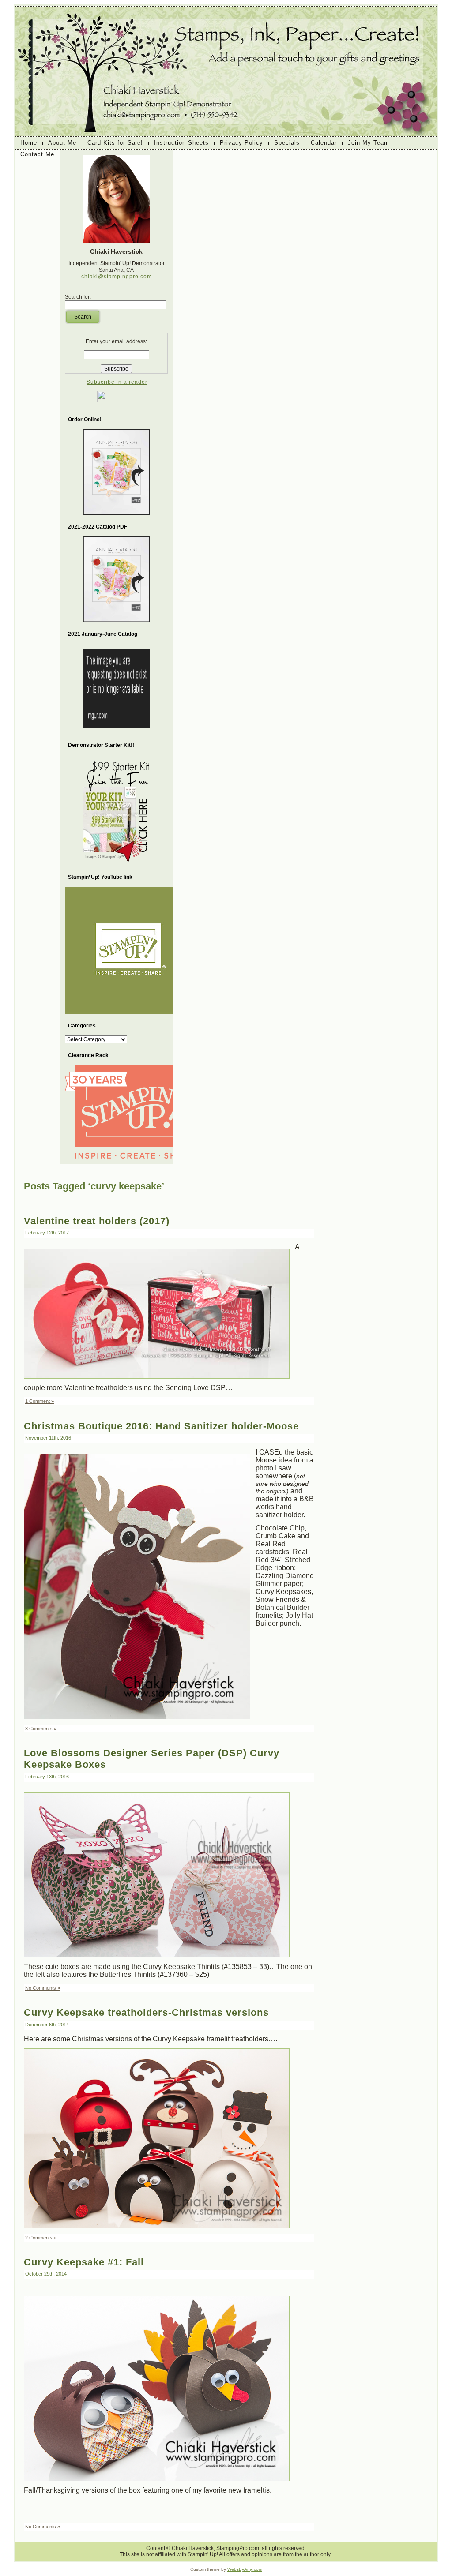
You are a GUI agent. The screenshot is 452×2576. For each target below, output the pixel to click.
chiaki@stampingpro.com (117, 277)
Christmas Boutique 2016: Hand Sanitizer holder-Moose (161, 1426)
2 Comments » (41, 2238)
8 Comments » (41, 1729)
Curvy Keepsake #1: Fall (84, 2262)
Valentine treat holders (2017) (97, 1221)
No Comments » (43, 1988)
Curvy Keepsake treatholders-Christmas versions (146, 2012)
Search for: (78, 297)
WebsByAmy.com (245, 2569)
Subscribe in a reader (117, 382)
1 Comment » (40, 1401)
